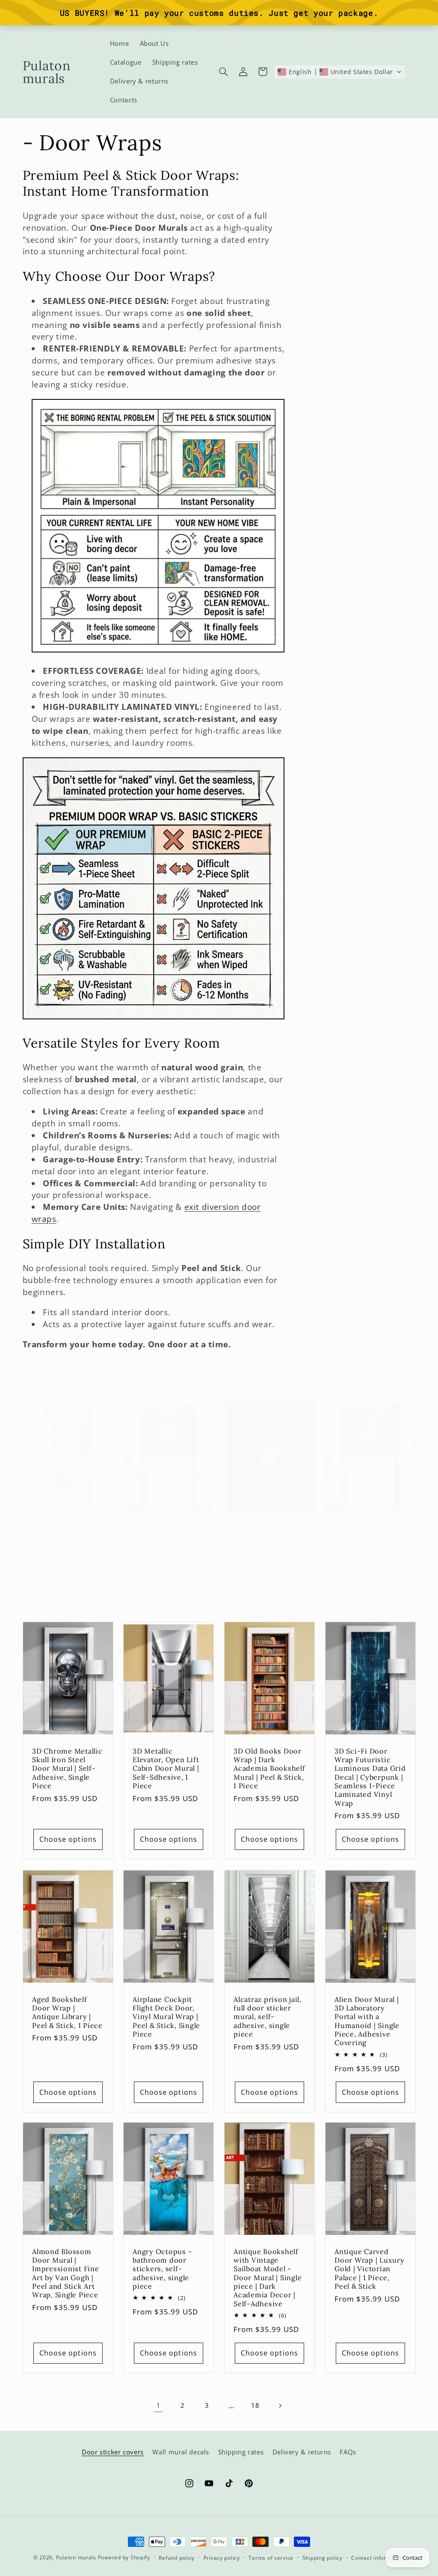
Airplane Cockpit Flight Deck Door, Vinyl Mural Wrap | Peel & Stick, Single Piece (166, 2016)
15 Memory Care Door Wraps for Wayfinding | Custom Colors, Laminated (262, 1547)
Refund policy (177, 2558)
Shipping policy (323, 2558)
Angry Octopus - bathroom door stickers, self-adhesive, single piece (162, 2269)
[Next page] (280, 2406)
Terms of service (271, 2558)
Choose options (68, 1600)
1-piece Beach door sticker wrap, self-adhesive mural (67, 1538)
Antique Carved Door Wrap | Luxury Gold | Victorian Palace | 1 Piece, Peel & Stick (370, 2269)
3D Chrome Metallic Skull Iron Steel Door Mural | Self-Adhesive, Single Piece (67, 1768)
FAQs (348, 2452)
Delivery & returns (302, 2452)
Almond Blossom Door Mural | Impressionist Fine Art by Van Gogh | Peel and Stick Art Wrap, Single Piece (66, 2273)
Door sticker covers (113, 2452)
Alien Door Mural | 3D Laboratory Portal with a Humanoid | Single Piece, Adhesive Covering (367, 2021)
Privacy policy (222, 2558)
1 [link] (158, 2405)
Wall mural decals (181, 2452)
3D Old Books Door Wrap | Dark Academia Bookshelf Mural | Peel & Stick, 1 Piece (269, 1768)
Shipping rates (241, 2452)
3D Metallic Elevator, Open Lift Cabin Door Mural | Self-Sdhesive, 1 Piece (166, 1768)
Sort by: (270, 1377)
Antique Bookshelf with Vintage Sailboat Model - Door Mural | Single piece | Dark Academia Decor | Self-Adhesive (268, 2278)
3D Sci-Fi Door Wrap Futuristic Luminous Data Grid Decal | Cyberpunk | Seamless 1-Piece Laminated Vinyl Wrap (370, 1777)
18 (255, 2405)
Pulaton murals (76, 2557)
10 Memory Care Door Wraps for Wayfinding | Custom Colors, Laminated (161, 1547)
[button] (223, 71)
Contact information (378, 2558)
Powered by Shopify (124, 2557)
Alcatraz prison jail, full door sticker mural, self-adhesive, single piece (268, 2016)
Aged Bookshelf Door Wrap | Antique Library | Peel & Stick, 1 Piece (67, 2012)
